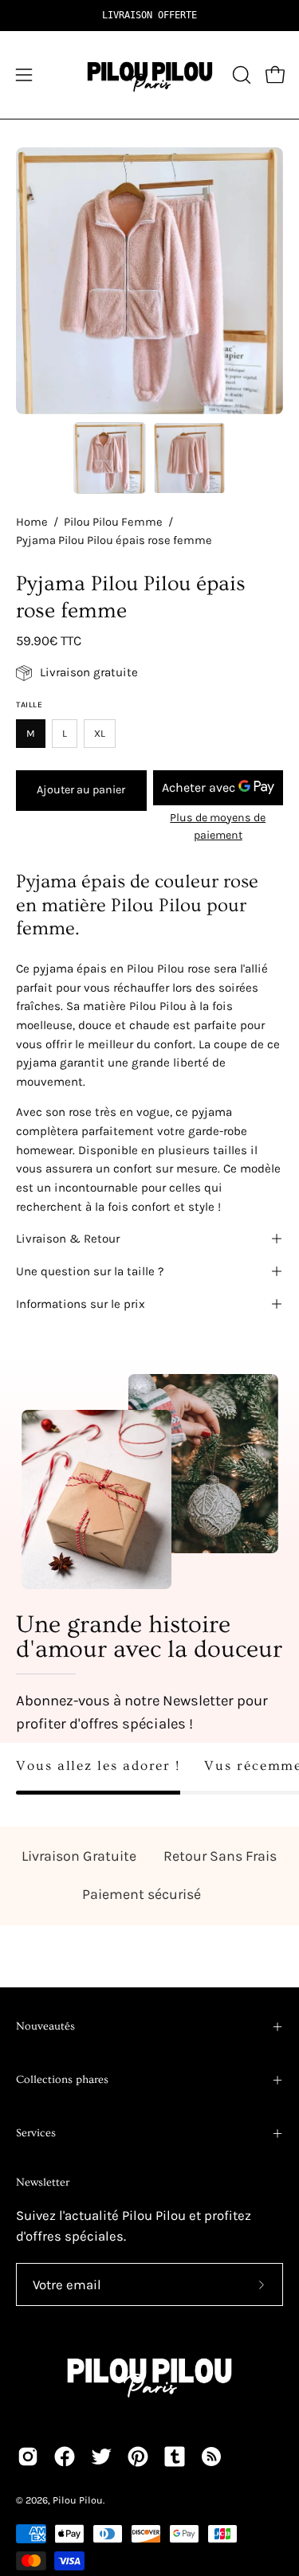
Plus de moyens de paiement (218, 826)
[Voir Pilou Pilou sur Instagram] (28, 2457)
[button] (240, 75)
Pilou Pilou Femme (113, 522)
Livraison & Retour (68, 1239)
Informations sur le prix (81, 1304)
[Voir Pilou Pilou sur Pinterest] (138, 2457)
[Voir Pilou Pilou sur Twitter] (101, 2457)
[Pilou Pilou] (150, 75)
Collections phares (62, 2080)
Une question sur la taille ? (90, 1271)
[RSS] (211, 2457)
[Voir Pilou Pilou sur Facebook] (65, 2457)
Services (36, 2133)
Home (32, 522)
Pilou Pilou (78, 2500)
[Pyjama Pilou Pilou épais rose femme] (109, 458)
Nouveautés (45, 2026)
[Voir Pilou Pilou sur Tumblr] (175, 2457)
